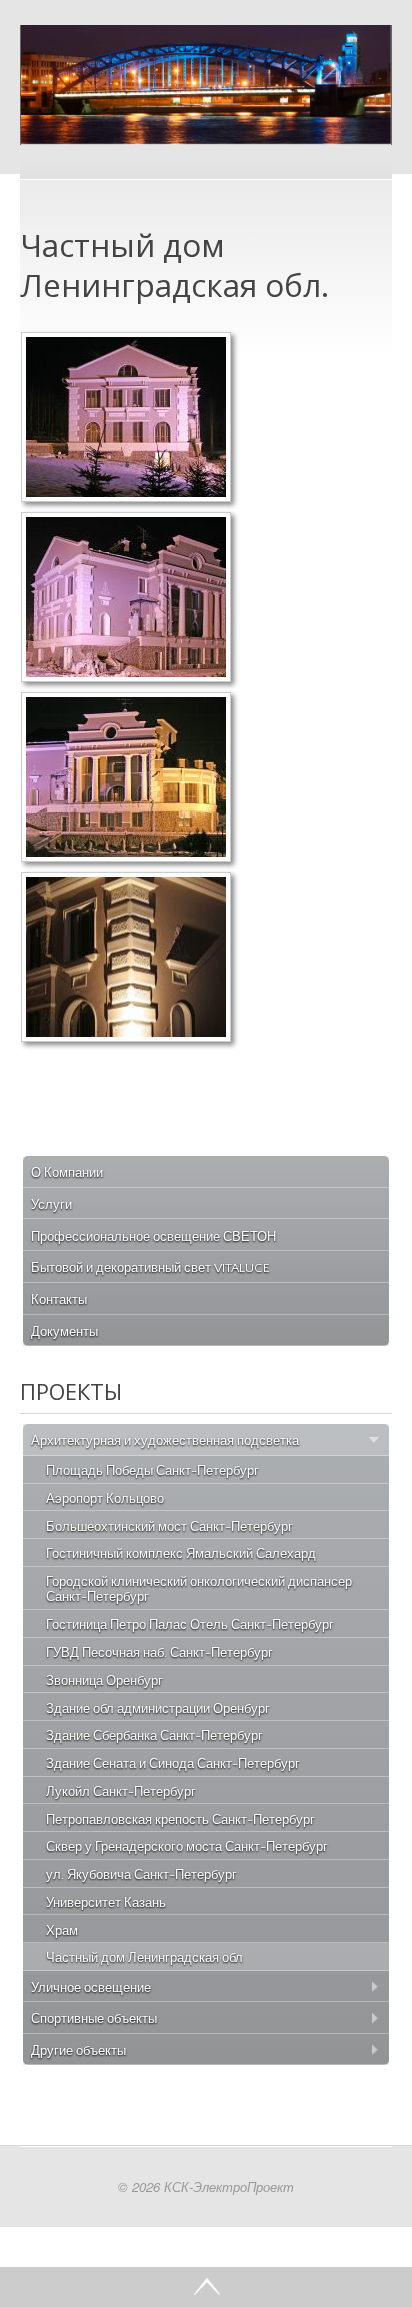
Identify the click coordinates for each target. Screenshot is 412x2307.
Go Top (206, 2287)
